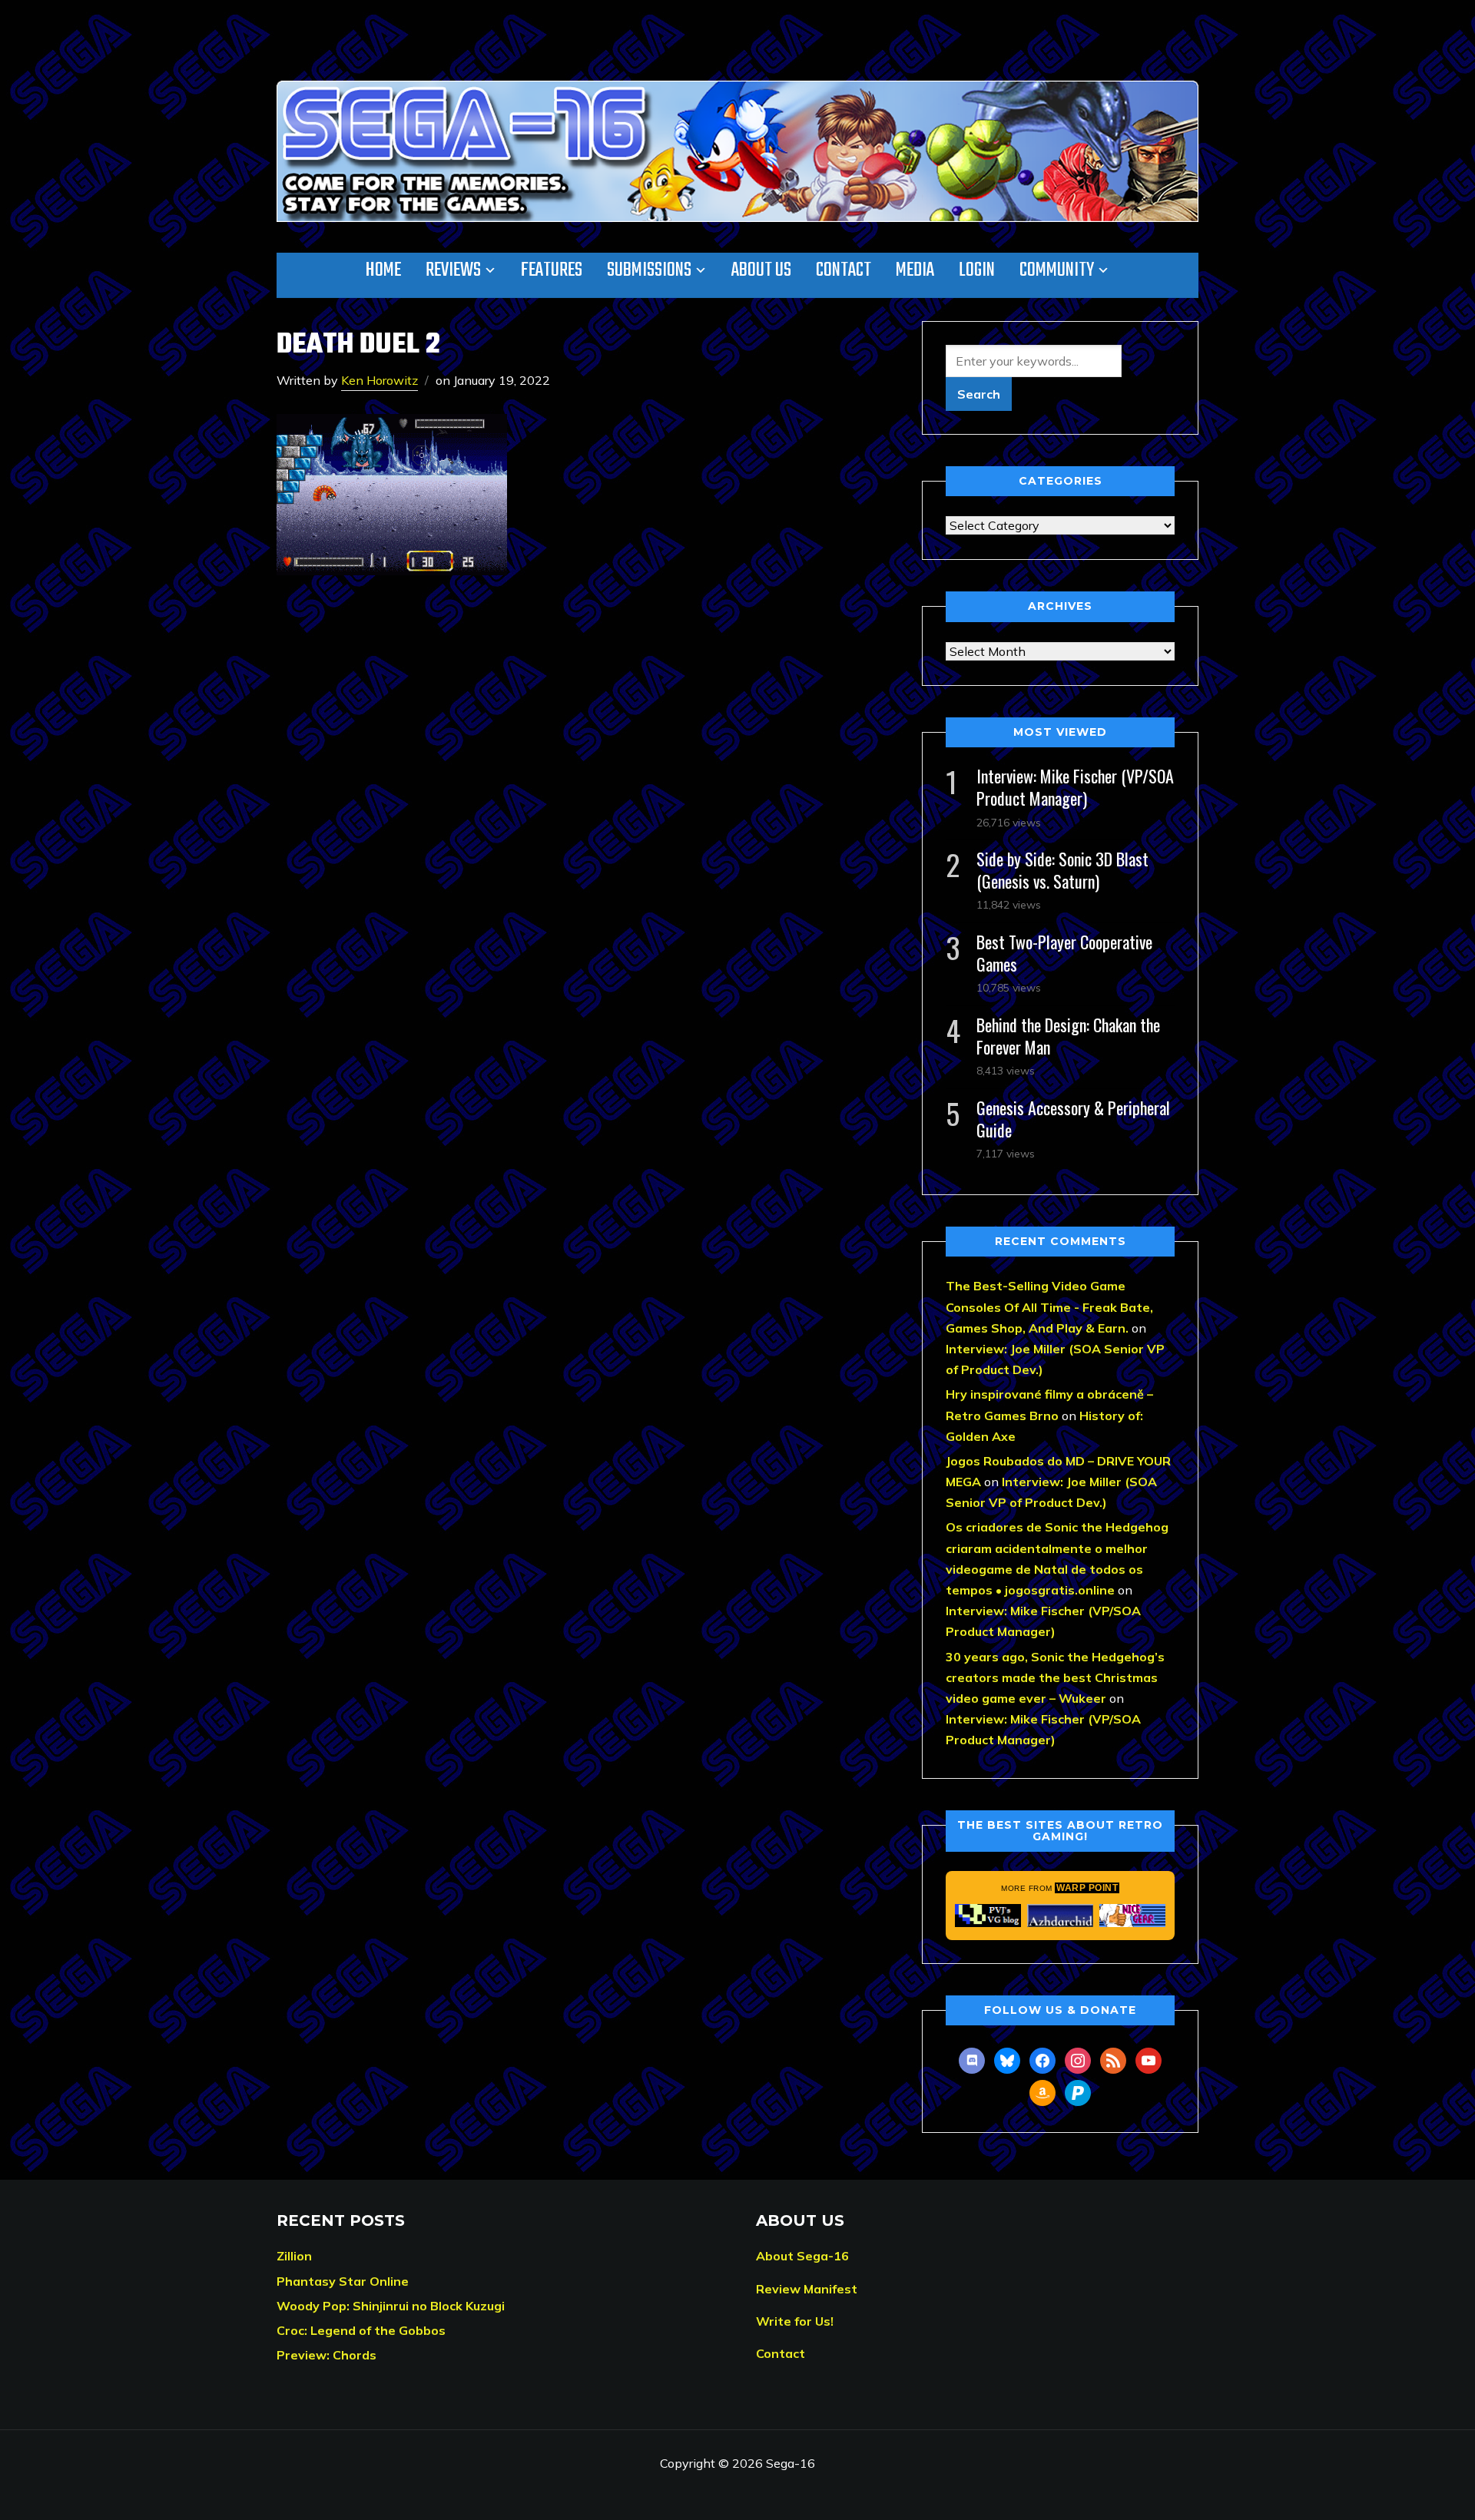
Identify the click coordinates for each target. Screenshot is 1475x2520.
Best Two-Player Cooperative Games (1064, 953)
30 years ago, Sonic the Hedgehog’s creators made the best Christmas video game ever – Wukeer (1055, 1677)
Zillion (294, 2256)
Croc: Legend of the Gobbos (361, 2330)
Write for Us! (795, 2321)
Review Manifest (807, 2289)
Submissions (649, 270)
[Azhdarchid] (1060, 1916)
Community (1057, 270)
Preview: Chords (326, 2355)
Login (977, 270)
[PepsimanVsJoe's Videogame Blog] (988, 1916)
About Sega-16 (802, 2256)
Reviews (453, 270)
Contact (844, 270)
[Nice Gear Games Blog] (1132, 1916)
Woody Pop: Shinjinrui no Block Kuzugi (391, 2306)
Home (383, 270)
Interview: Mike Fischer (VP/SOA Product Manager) (1075, 787)
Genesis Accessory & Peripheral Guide (1073, 1119)
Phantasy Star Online (343, 2281)
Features (552, 270)
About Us (761, 270)
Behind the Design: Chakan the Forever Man (1068, 1036)
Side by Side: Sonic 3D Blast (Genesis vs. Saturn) (1062, 870)
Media (915, 270)
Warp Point (1087, 1888)
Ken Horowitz (380, 380)
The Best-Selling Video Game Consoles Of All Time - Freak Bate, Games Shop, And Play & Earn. (1049, 1306)
